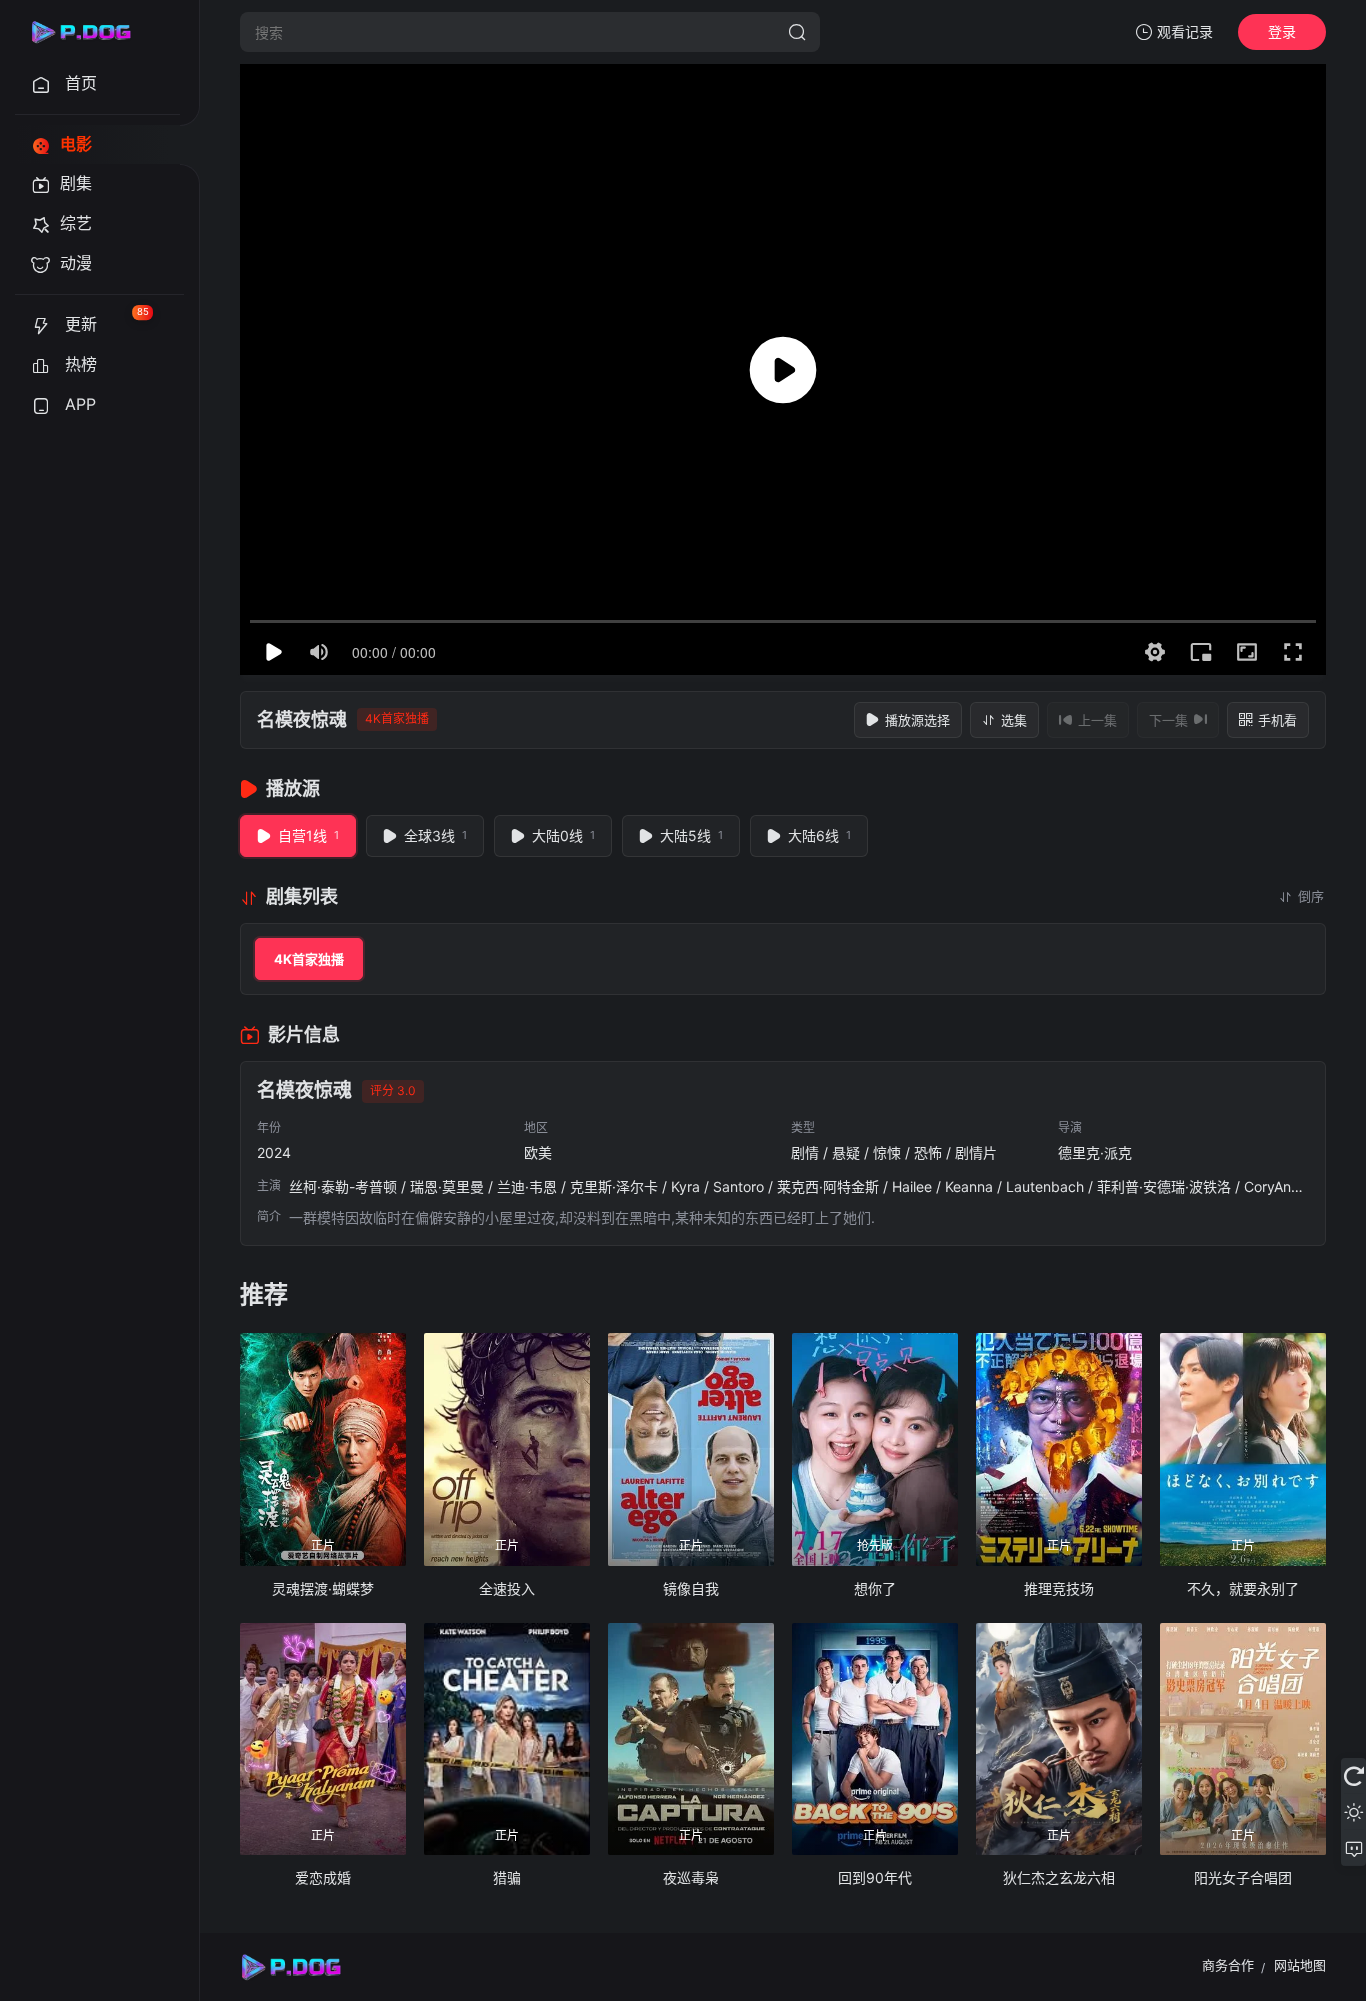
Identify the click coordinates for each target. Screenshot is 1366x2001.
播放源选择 (917, 720)
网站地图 (1300, 1965)
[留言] (1353, 1848)
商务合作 (1228, 1965)
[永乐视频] (90, 32)
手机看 (1277, 720)
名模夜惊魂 (302, 719)
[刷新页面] (1353, 1776)
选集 (1014, 720)
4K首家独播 (309, 959)
